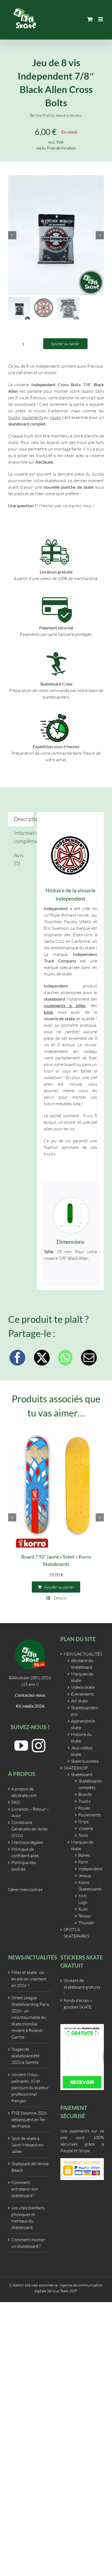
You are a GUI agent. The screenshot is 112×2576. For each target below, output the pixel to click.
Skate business (85, 1761)
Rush (83, 1909)
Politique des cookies (24, 1866)
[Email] (89, 1358)
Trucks (84, 1801)
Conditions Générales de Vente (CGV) (29, 1829)
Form (83, 1862)
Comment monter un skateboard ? (28, 2243)
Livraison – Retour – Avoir (30, 1812)
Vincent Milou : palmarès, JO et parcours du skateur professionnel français (30, 2088)
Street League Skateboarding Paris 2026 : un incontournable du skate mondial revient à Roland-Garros (30, 2017)
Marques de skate (82, 1677)
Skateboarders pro (85, 1711)
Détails (60, 1598)
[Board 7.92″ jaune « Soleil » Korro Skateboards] (56, 1488)
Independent (87, 1869)
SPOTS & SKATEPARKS (76, 1933)
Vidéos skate (83, 1687)
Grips (83, 1822)
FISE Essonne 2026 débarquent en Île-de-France (29, 2119)
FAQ (16, 1802)
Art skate (79, 1701)
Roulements (87, 1815)
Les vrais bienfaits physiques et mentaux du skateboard (28, 2218)
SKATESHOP (76, 1768)
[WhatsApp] (65, 1358)
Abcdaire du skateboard (82, 1664)
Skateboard (82, 1774)
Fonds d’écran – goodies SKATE (78, 2004)
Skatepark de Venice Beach (30, 2167)
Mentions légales (27, 1842)
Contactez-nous (30, 1695)
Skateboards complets (87, 1784)
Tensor (85, 1916)
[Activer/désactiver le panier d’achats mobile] (90, 19)
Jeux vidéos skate (82, 1751)
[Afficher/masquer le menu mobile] (101, 19)
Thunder (86, 1923)
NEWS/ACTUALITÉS (82, 1654)
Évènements (83, 1694)
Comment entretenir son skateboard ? (25, 2189)
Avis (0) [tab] (19, 859)
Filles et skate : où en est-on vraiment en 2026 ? (29, 1979)
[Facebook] (17, 1358)
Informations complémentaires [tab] (24, 837)
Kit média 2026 (30, 1706)
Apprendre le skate (83, 1724)
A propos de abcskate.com (24, 1792)
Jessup (85, 1876)
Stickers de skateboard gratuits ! (82, 1987)
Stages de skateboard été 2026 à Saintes (25, 2056)
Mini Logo (83, 1899)
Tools (83, 1835)
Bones (84, 1855)
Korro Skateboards (87, 1886)
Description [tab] (24, 819)
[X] (42, 1358)
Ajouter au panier (65, 344)
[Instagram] (39, 1745)
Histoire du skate (81, 1738)
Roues (84, 1808)
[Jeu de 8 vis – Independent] (56, 235)
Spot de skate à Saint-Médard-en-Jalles (28, 2145)
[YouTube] (21, 1745)
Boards (85, 1794)
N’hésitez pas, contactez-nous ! (65, 506)
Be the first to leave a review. (56, 115)
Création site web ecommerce (33, 2285)
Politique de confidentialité (25, 1852)
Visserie (86, 1828)
